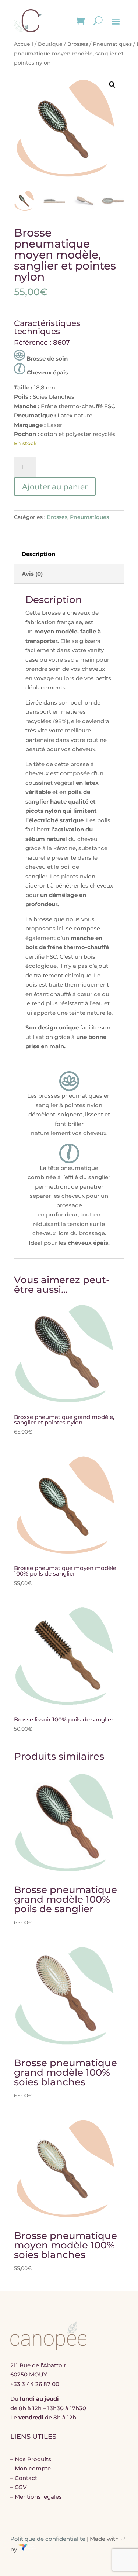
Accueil (24, 44)
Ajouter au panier (55, 487)
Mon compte (33, 2468)
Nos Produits (33, 2459)
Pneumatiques (112, 44)
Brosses (78, 44)
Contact (26, 2478)
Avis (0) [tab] (32, 574)
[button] (112, 85)
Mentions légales (38, 2497)
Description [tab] (38, 554)
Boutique (50, 44)
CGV (21, 2487)
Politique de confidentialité (48, 2539)
